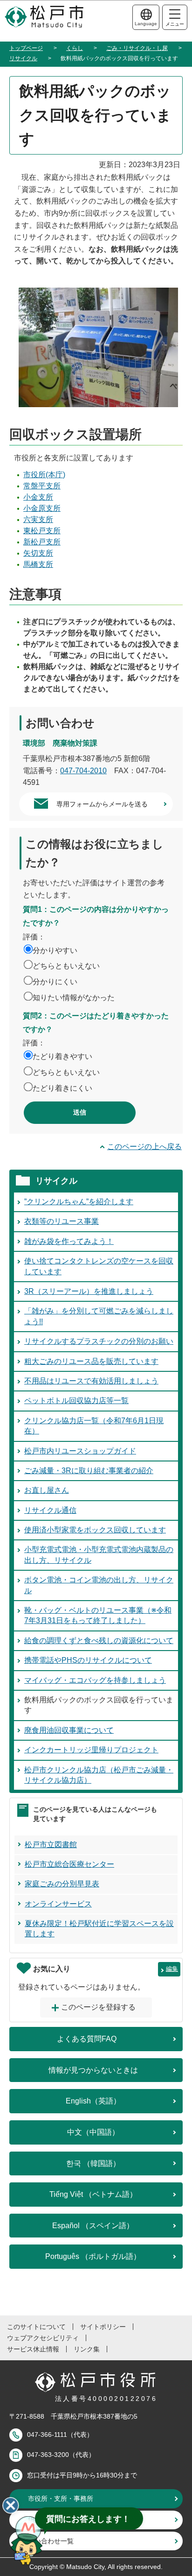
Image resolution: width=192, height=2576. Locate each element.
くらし (75, 48)
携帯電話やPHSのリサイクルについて (88, 1660)
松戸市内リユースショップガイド (80, 1451)
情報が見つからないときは (93, 2070)
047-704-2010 (83, 771)
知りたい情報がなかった (74, 998)
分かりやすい (55, 950)
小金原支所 (42, 508)
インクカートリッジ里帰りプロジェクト (91, 1750)
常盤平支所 (42, 486)
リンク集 (87, 2349)
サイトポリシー (103, 2327)
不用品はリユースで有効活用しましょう (91, 1381)
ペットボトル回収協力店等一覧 (76, 1401)
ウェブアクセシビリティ (43, 2338)
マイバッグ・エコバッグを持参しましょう (95, 1680)
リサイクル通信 (50, 1510)
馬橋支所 (38, 564)
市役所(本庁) (44, 475)
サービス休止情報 (33, 2349)
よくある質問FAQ (87, 2039)
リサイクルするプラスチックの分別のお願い (99, 1341)
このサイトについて (36, 2327)
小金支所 (38, 497)
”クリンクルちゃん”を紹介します (79, 1202)
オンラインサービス (58, 1904)
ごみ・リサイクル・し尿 (137, 48)
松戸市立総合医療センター (69, 1864)
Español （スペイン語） (93, 2226)
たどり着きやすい (62, 1056)
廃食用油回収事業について (69, 1730)
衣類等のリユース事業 (62, 1221)
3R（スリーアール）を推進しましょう (89, 1291)
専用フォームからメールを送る (102, 804)
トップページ (26, 48)
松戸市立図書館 (51, 1845)
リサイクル (23, 58)
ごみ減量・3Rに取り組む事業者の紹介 (89, 1471)
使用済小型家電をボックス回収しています (95, 1530)
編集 (172, 1969)
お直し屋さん (47, 1490)
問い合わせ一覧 (51, 2541)
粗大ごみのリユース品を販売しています (91, 1361)
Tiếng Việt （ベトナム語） (93, 2194)
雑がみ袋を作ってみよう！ (69, 1241)
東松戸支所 (42, 531)
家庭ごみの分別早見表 (62, 1884)
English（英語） (93, 2101)
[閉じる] (11, 2505)
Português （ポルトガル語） (93, 2256)
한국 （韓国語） (93, 2163)
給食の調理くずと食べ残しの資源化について (99, 1641)
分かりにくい (55, 982)
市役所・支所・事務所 (61, 2498)
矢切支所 (38, 553)
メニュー (175, 24)
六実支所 (38, 519)
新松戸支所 (42, 542)
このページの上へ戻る (144, 1147)
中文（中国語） (93, 2132)
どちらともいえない (66, 966)
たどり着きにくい (62, 1088)
